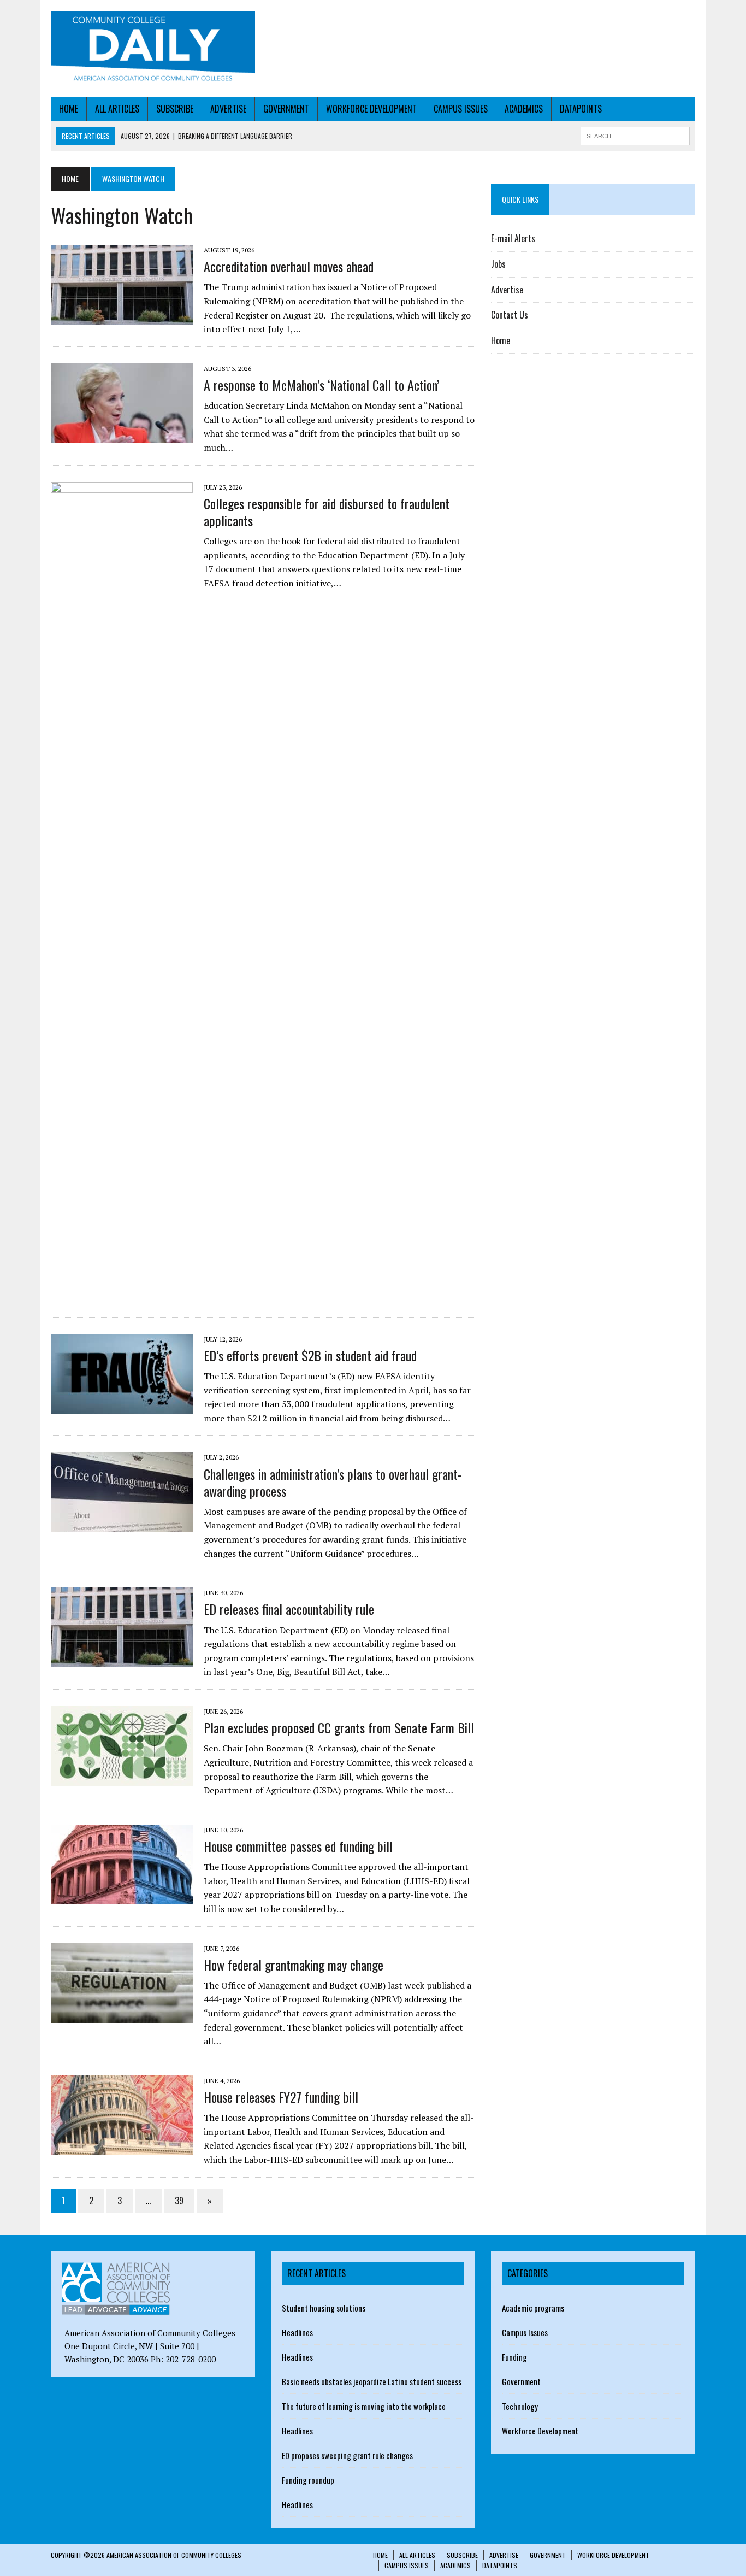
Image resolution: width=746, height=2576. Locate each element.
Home (69, 109)
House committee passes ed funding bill (298, 1846)
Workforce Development (371, 109)
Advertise (228, 109)
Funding (514, 2357)
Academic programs (533, 2308)
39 (179, 2201)
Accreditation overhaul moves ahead (289, 266)
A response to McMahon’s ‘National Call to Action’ (321, 385)
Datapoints (581, 109)
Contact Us (510, 315)
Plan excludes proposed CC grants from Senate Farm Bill (339, 1727)
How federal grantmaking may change (294, 1965)
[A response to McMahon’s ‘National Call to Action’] (122, 436)
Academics (524, 109)
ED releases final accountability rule (289, 1609)
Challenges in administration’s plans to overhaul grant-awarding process (333, 1482)
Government (286, 109)
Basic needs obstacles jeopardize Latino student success (372, 2381)
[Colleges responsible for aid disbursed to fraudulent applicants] (122, 1294)
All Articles (117, 109)
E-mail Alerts (513, 238)
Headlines (297, 2332)
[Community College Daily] (153, 48)
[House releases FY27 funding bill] (122, 2148)
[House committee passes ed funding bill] (122, 1897)
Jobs (498, 264)
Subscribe (175, 109)
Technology (520, 2406)
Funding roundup (308, 2480)
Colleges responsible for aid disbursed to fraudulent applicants (327, 512)
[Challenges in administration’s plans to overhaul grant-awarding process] (122, 1525)
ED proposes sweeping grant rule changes (347, 2455)
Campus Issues (461, 109)
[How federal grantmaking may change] (122, 2015)
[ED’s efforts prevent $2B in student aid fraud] (122, 1406)
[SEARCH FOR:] (635, 134)
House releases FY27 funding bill (281, 2097)
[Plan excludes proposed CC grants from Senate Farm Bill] (122, 1778)
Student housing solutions (324, 2308)
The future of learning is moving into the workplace (364, 2406)
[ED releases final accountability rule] (122, 1660)
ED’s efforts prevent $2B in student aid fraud (310, 1355)
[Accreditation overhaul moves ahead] (122, 317)
